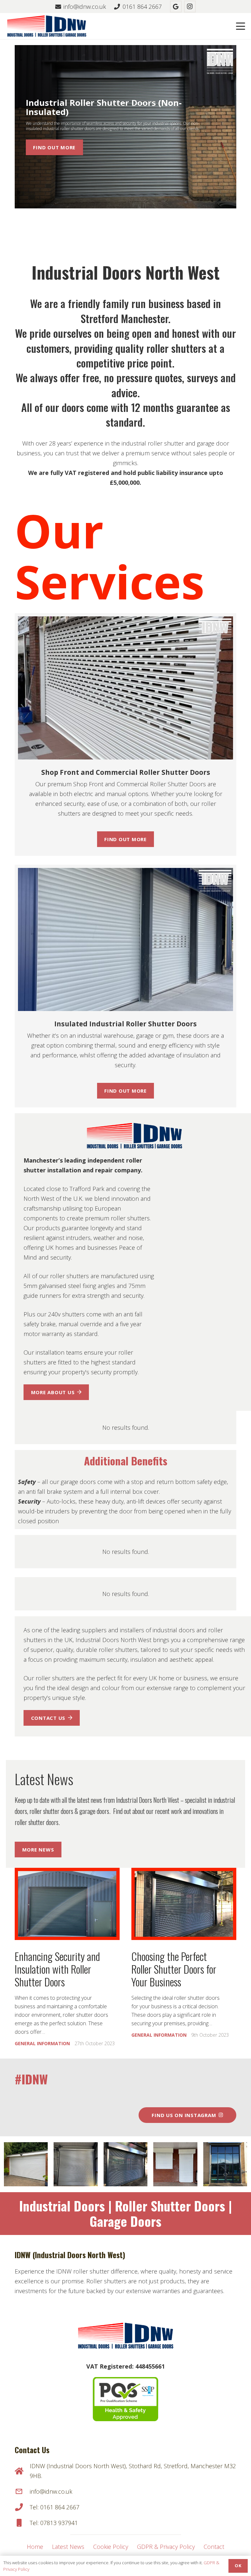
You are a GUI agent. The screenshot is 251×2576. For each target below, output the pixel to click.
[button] (241, 26)
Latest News (68, 2547)
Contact (214, 2547)
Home (35, 2547)
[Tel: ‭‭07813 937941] (22, 2523)
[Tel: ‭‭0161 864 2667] (22, 2507)
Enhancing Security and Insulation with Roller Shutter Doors (57, 1969)
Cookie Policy (111, 2547)
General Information (42, 2043)
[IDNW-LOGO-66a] (47, 26)
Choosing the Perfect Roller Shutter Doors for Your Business (174, 1969)
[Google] (176, 7)
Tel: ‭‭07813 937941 (54, 2523)
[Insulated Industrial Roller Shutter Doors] (125, 940)
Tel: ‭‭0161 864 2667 (55, 2507)
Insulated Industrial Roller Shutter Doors (125, 1024)
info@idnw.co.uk (51, 2491)
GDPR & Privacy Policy (166, 2547)
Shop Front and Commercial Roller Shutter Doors (126, 772)
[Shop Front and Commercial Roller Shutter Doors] (125, 688)
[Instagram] (190, 7)
